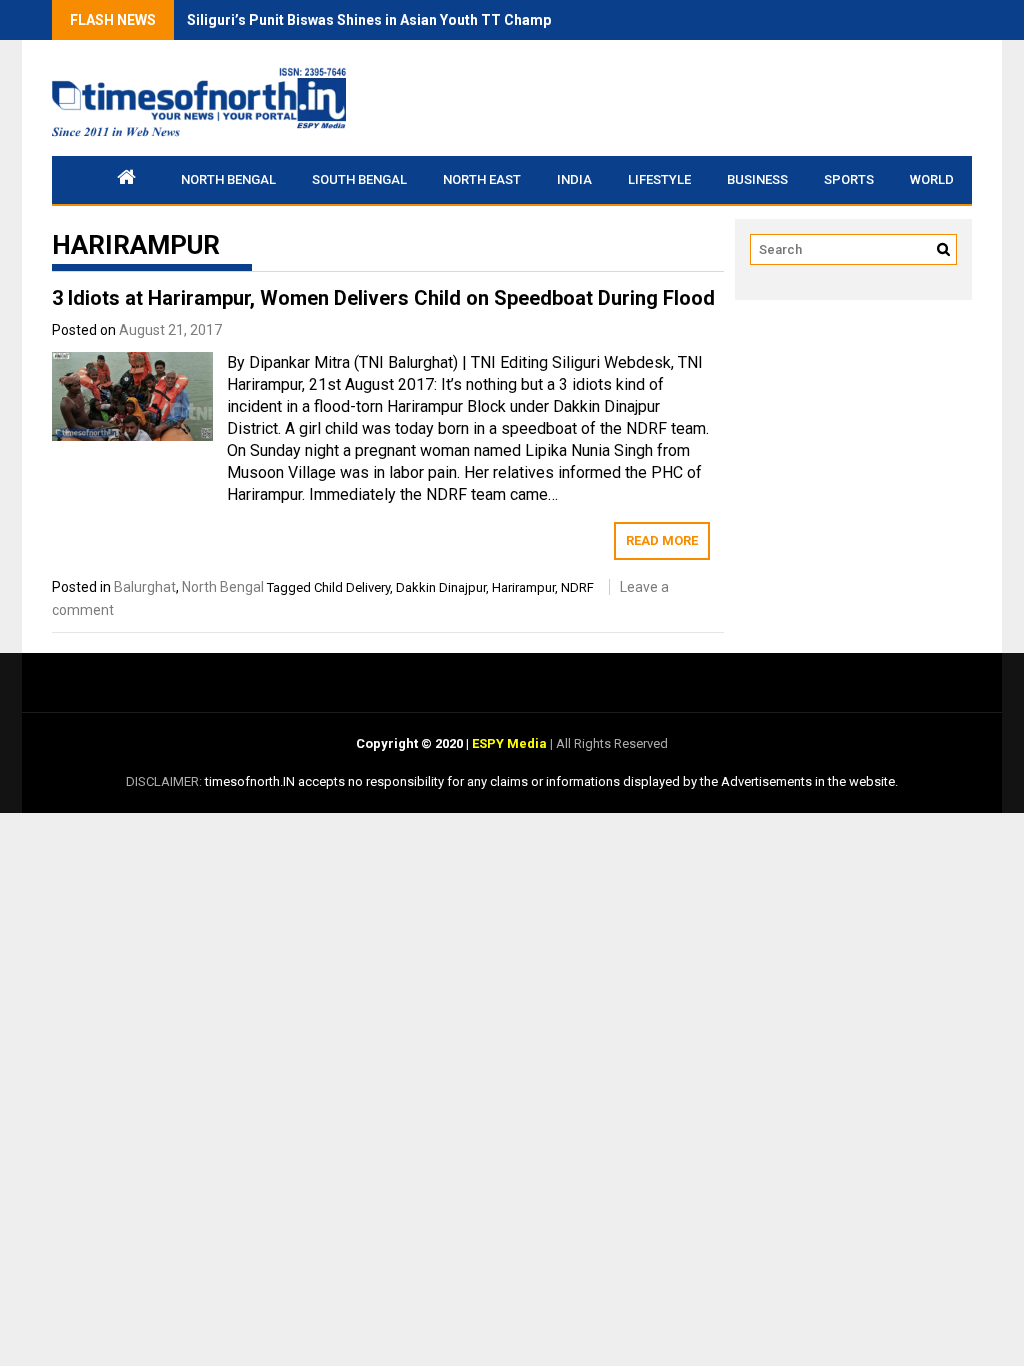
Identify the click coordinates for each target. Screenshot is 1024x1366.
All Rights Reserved (610, 743)
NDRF (577, 587)
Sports (849, 179)
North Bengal (228, 179)
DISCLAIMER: (165, 781)
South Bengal (359, 179)
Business (757, 179)
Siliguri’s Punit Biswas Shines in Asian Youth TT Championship (393, 20)
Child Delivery (352, 587)
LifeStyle (659, 179)
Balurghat (145, 587)
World (932, 179)
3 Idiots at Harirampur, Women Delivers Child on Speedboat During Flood (383, 298)
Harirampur (523, 587)
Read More (662, 540)
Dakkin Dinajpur (441, 587)
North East (482, 179)
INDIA (574, 179)
